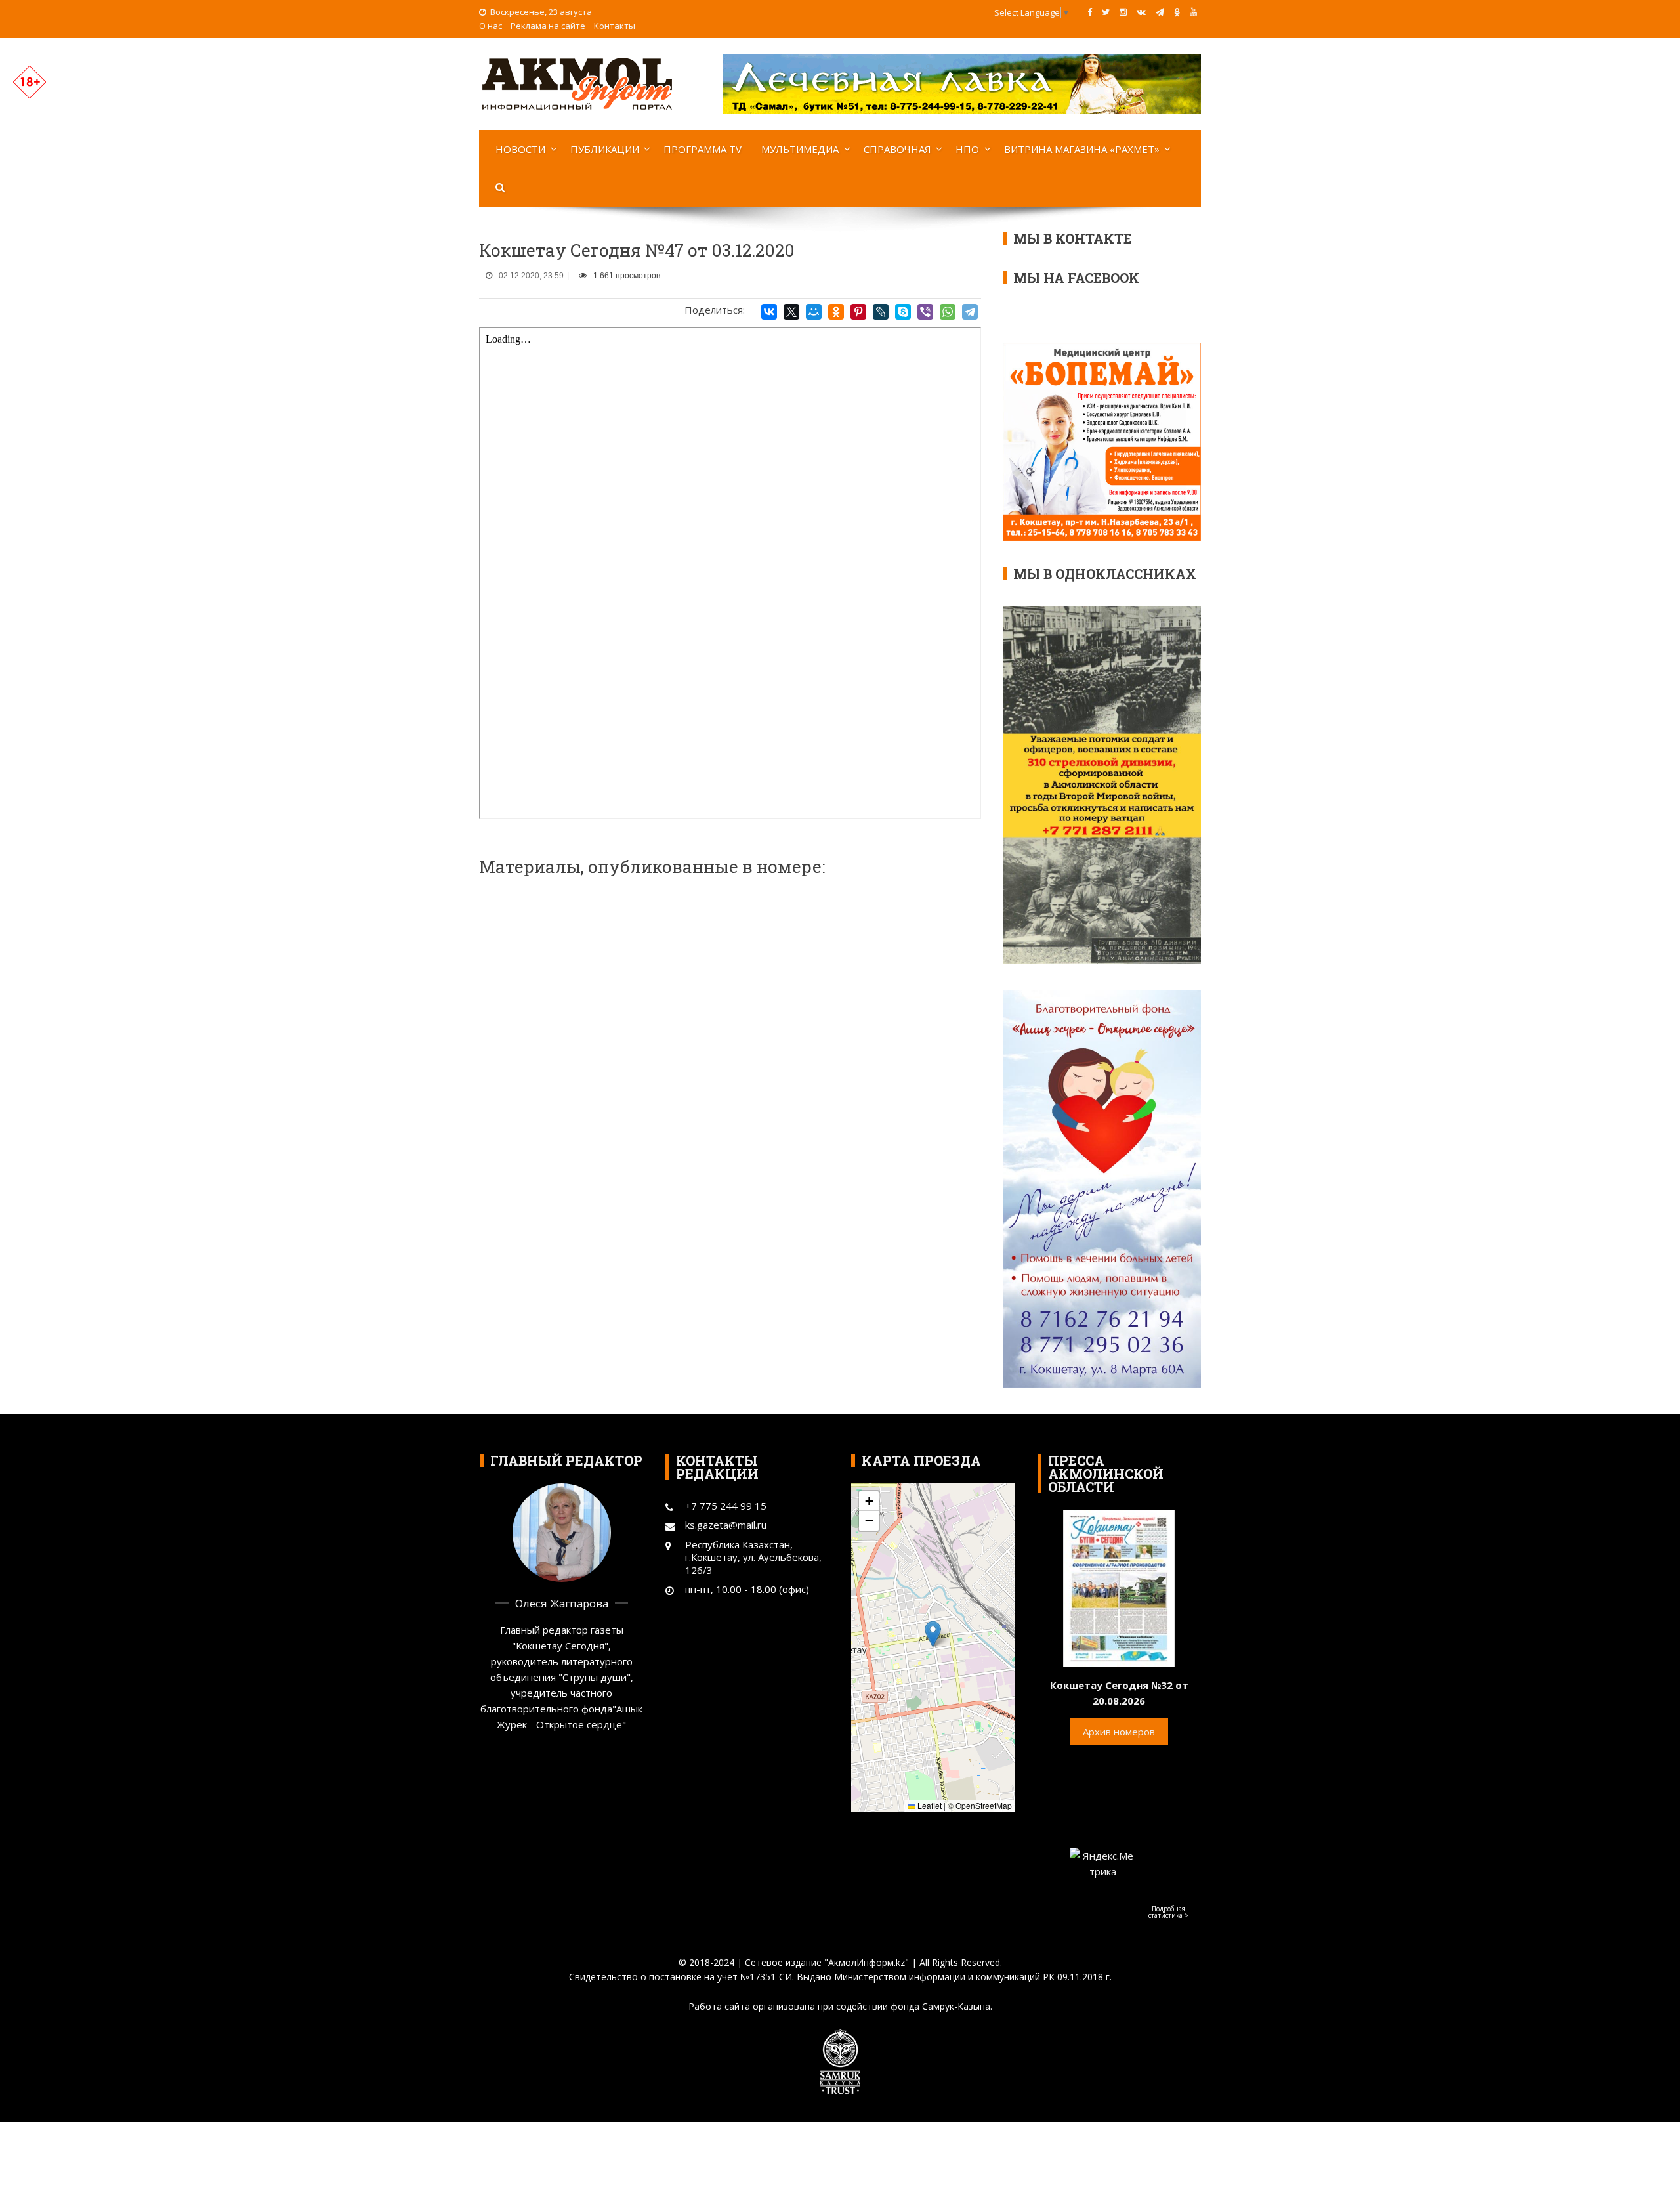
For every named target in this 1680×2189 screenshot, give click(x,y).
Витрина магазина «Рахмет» (1082, 149)
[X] (791, 312)
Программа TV (703, 149)
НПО (967, 149)
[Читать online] (1119, 1587)
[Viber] (925, 312)
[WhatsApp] (948, 312)
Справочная (897, 149)
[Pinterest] (858, 312)
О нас (491, 26)
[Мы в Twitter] (1106, 12)
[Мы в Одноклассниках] (1177, 12)
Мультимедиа (800, 149)
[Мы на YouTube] (1193, 12)
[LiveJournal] (881, 312)
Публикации (605, 149)
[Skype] (903, 312)
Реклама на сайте (548, 26)
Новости (520, 149)
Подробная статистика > (1168, 1912)
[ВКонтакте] (769, 312)
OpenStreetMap (984, 1805)
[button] (933, 1634)
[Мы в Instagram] (1123, 12)
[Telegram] (970, 312)
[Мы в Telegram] (1160, 12)
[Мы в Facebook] (1090, 12)
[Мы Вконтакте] (1141, 12)
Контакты (615, 26)
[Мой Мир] (814, 312)
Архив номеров (1119, 1732)
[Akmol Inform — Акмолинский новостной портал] (577, 83)
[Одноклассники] (836, 312)
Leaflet (929, 1805)
